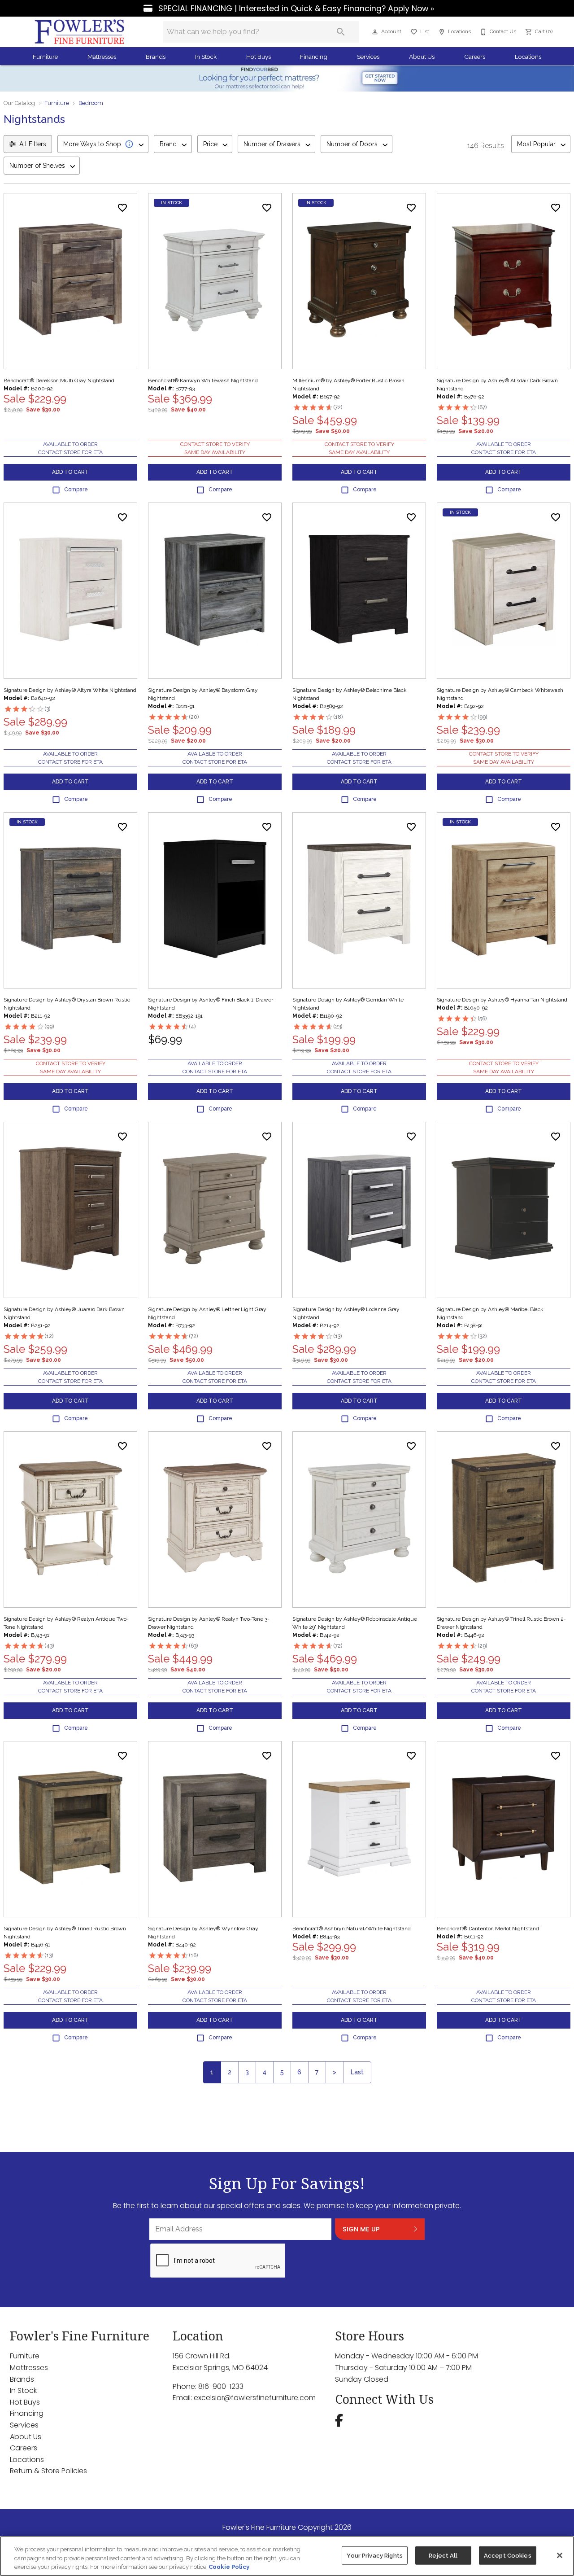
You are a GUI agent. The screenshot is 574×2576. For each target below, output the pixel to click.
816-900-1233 (221, 2386)
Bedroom (91, 103)
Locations (528, 57)
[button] (375, 32)
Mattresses (102, 57)
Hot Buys (259, 57)
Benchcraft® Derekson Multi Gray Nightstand (59, 380)
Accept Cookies (508, 2555)
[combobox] (103, 144)
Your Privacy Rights (374, 2555)
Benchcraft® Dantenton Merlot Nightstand (488, 1929)
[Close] (560, 2555)
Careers (475, 57)
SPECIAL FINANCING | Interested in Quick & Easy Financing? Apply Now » (295, 9)
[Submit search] (341, 32)
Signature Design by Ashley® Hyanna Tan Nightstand (502, 1000)
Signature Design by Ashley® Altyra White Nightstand (70, 690)
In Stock (206, 57)
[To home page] (80, 32)
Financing (314, 57)
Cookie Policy (229, 2567)
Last (357, 2072)
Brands (156, 57)
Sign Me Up (361, 2229)
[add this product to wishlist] (122, 208)
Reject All (443, 2555)
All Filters (33, 144)
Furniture (45, 57)
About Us (422, 57)
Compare (76, 490)
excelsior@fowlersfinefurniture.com (255, 2398)
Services (368, 57)
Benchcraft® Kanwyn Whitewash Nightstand (203, 380)
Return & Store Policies (48, 2471)
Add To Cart (70, 472)
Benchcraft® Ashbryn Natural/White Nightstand (352, 1929)
